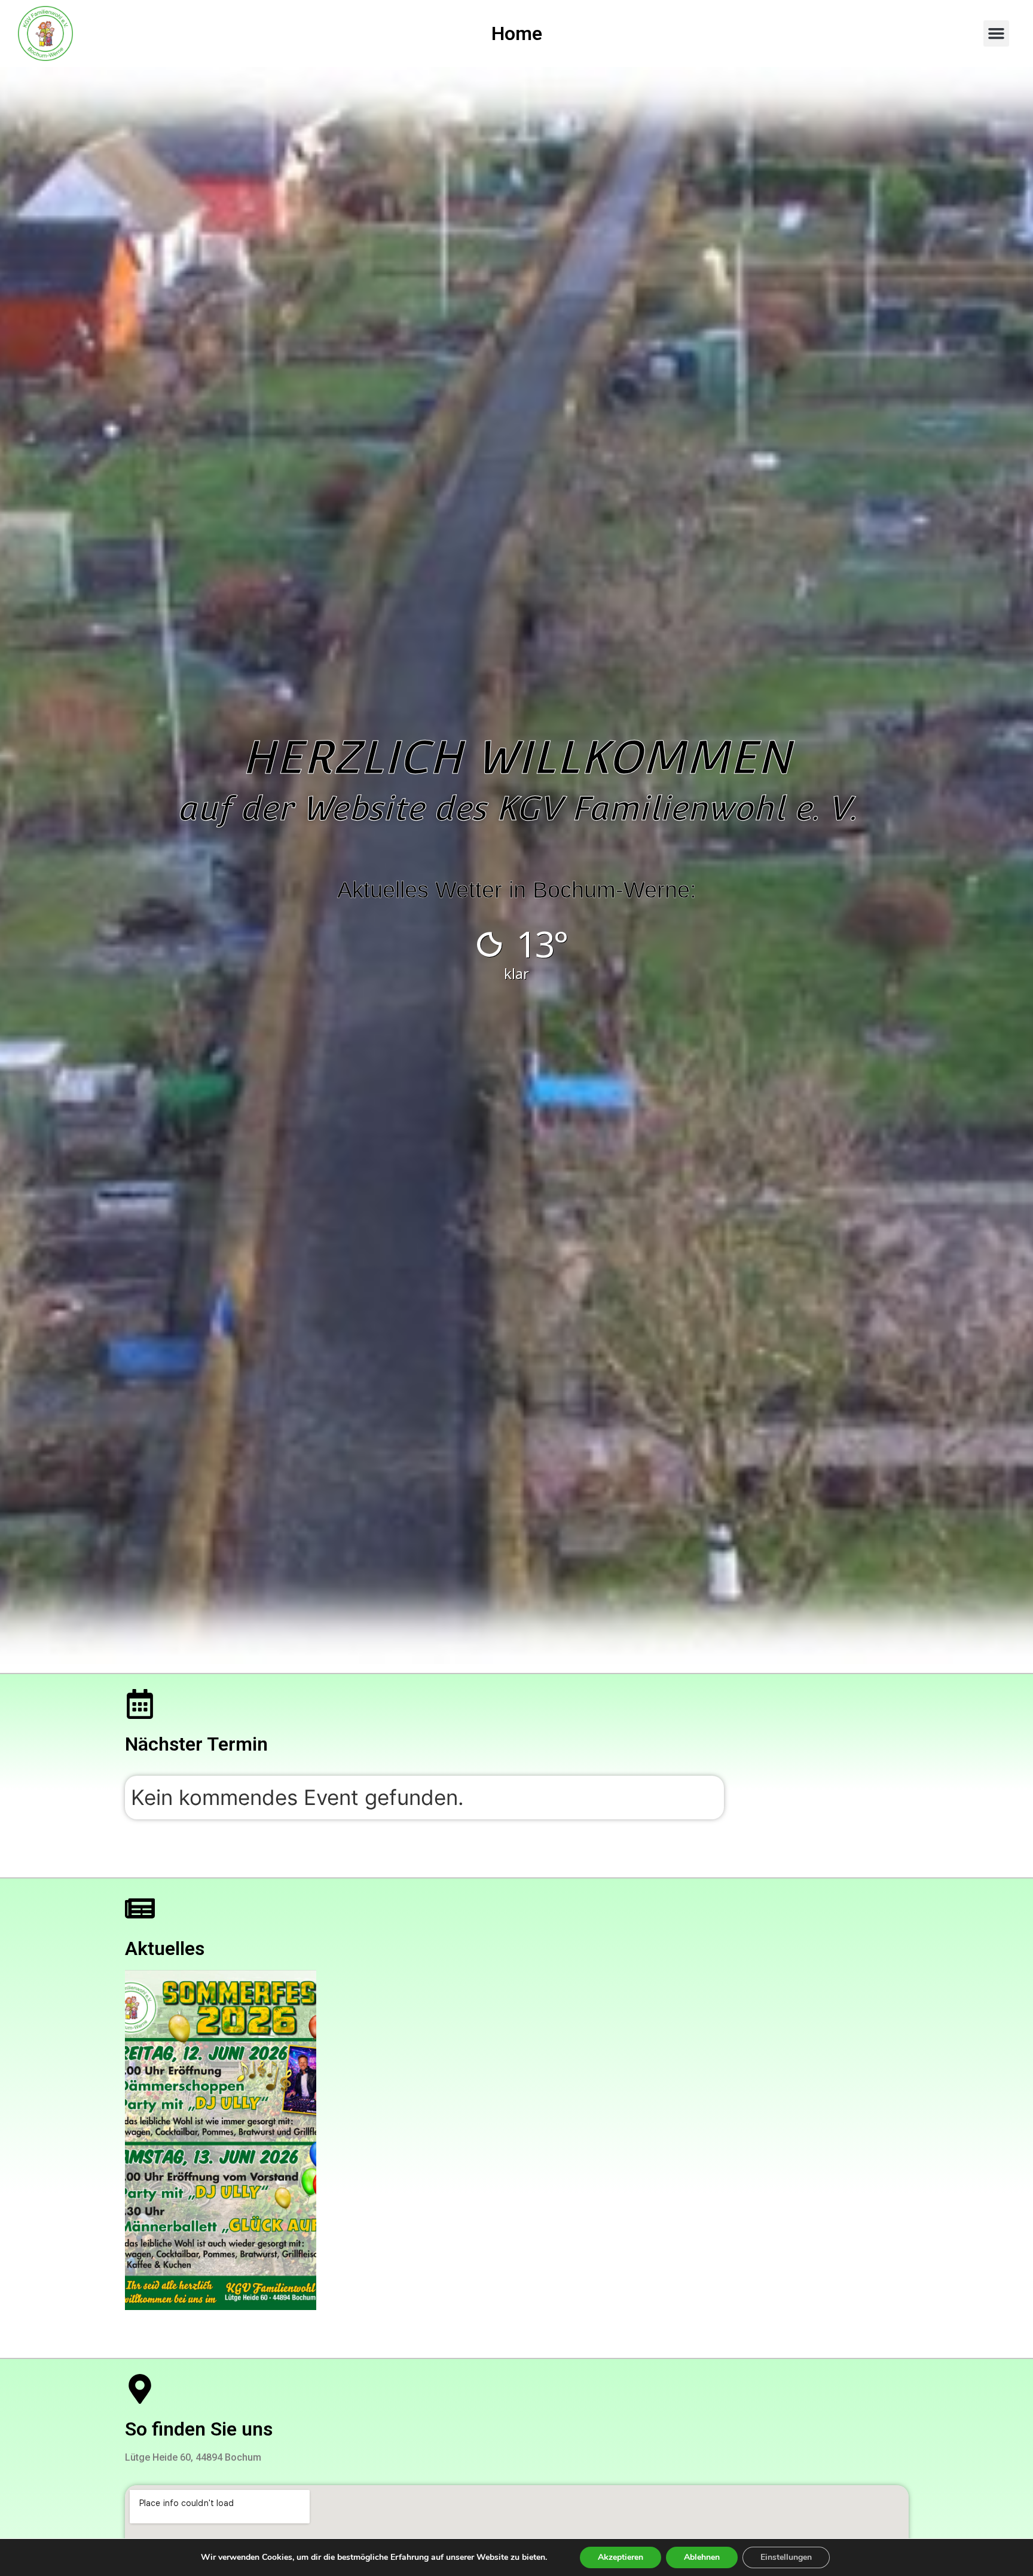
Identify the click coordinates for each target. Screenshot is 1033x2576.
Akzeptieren (621, 2557)
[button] (997, 33)
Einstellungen (786, 2557)
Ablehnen (702, 2557)
